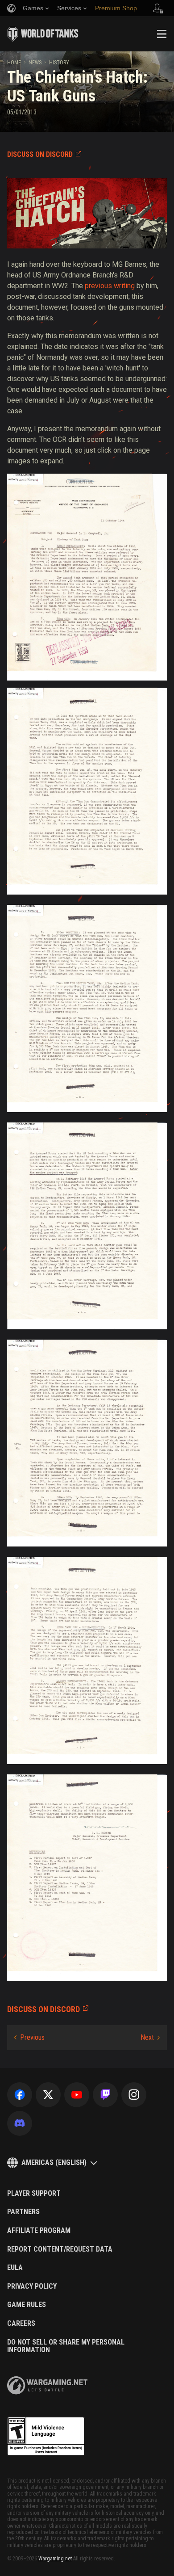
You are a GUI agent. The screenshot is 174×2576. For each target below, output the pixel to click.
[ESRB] (46, 2437)
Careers (21, 2324)
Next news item (150, 2038)
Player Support (34, 2194)
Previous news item (29, 2038)
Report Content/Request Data (60, 2249)
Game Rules (27, 2305)
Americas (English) (54, 2162)
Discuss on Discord (40, 154)
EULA (15, 2268)
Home (14, 63)
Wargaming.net (55, 2559)
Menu (162, 34)
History (59, 63)
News (35, 63)
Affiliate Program (39, 2231)
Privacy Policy (32, 2286)
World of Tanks (43, 34)
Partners (23, 2212)
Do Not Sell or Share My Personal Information (66, 2346)
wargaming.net (47, 2385)
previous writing (110, 286)
